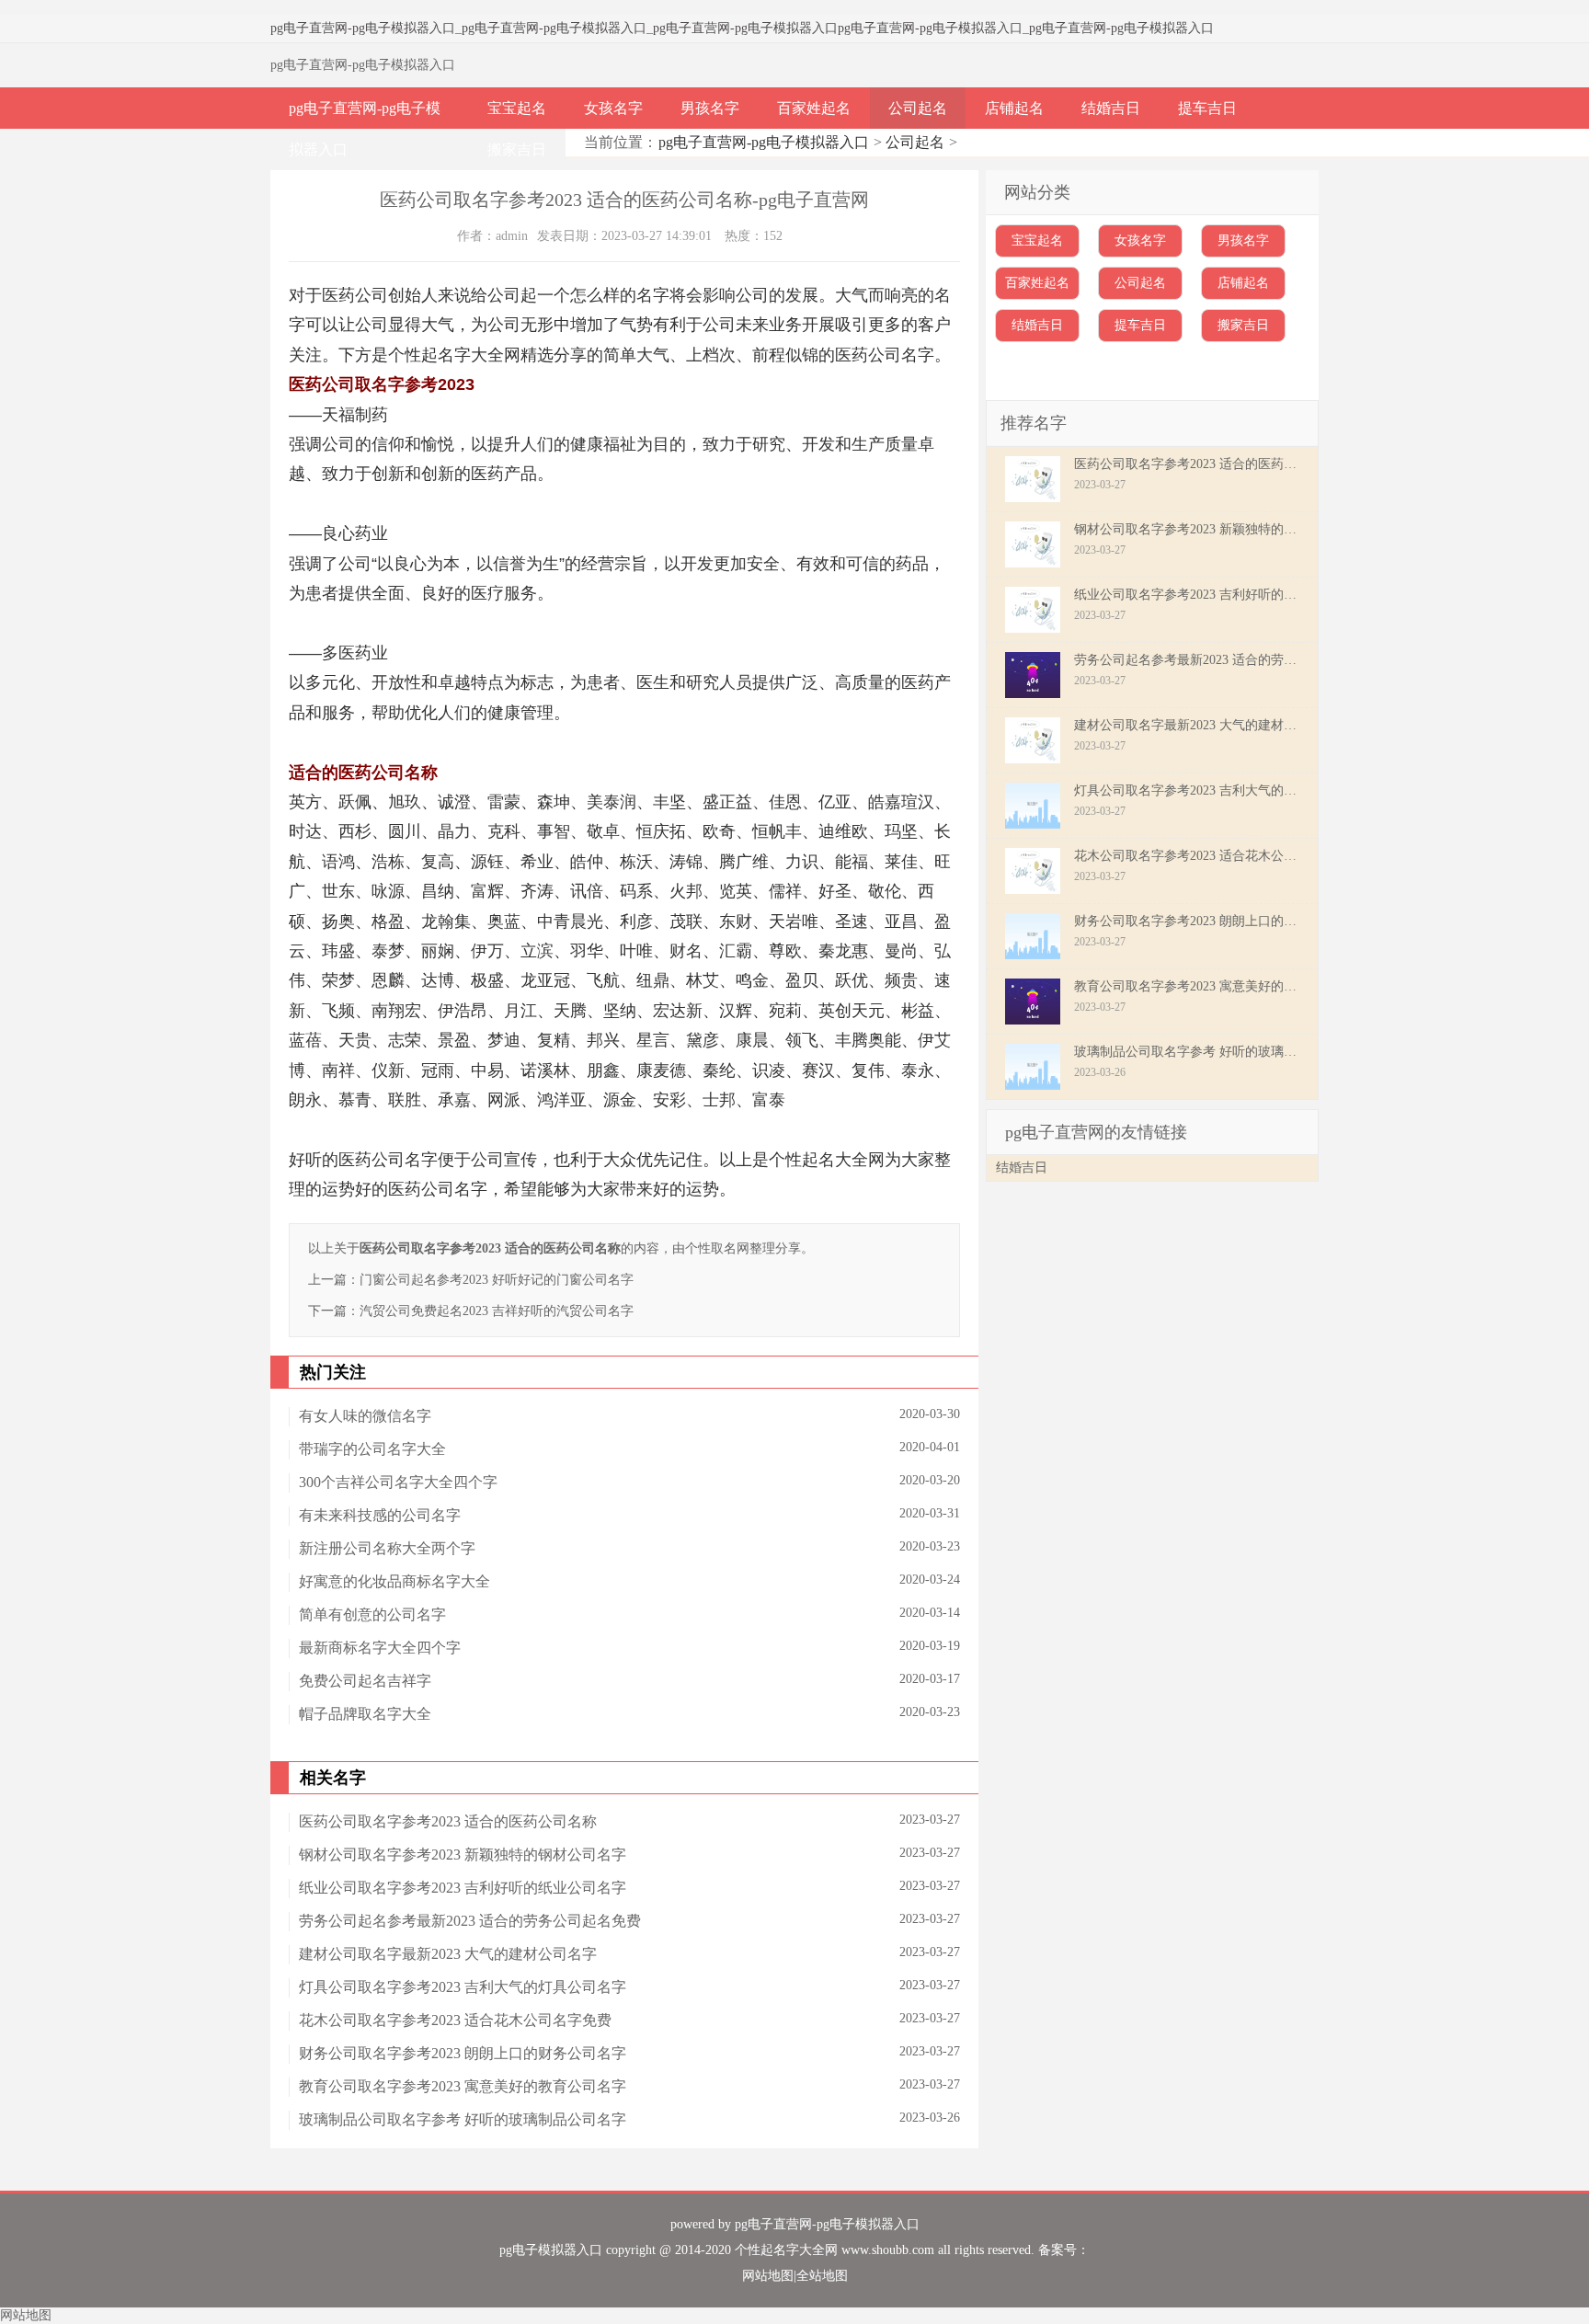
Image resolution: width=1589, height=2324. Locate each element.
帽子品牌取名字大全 (365, 1714)
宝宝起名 (517, 108)
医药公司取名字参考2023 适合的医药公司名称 (448, 1821)
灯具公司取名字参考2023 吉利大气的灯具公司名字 (463, 1987)
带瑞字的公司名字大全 (372, 1449)
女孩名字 (613, 108)
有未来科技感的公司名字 (380, 1515)
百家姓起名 (814, 108)
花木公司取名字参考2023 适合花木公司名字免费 (455, 2020)
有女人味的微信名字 (365, 1416)
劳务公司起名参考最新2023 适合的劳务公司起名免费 (470, 1921)
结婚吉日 (1111, 108)
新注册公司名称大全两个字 (387, 1548)
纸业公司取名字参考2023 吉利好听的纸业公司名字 (463, 1888)
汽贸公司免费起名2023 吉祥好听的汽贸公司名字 (497, 1311)
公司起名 (918, 108)
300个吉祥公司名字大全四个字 (398, 1482)
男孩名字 (710, 108)
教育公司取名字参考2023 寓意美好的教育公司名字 (463, 2086)
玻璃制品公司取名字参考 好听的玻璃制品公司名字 (463, 2119)
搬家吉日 (517, 149)
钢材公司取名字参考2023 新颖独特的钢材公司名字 (463, 1855)
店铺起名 (1014, 108)
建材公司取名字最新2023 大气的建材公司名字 (448, 1954)
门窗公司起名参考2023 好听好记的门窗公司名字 (497, 1280)
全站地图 (822, 2276)
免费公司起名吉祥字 (365, 1681)
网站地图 (768, 2276)
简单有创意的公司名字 (372, 1614)
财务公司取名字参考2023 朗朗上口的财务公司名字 (463, 2053)
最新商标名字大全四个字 (380, 1648)
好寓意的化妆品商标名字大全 (394, 1581)
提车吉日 (1207, 108)
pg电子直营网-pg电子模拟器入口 (363, 28)
